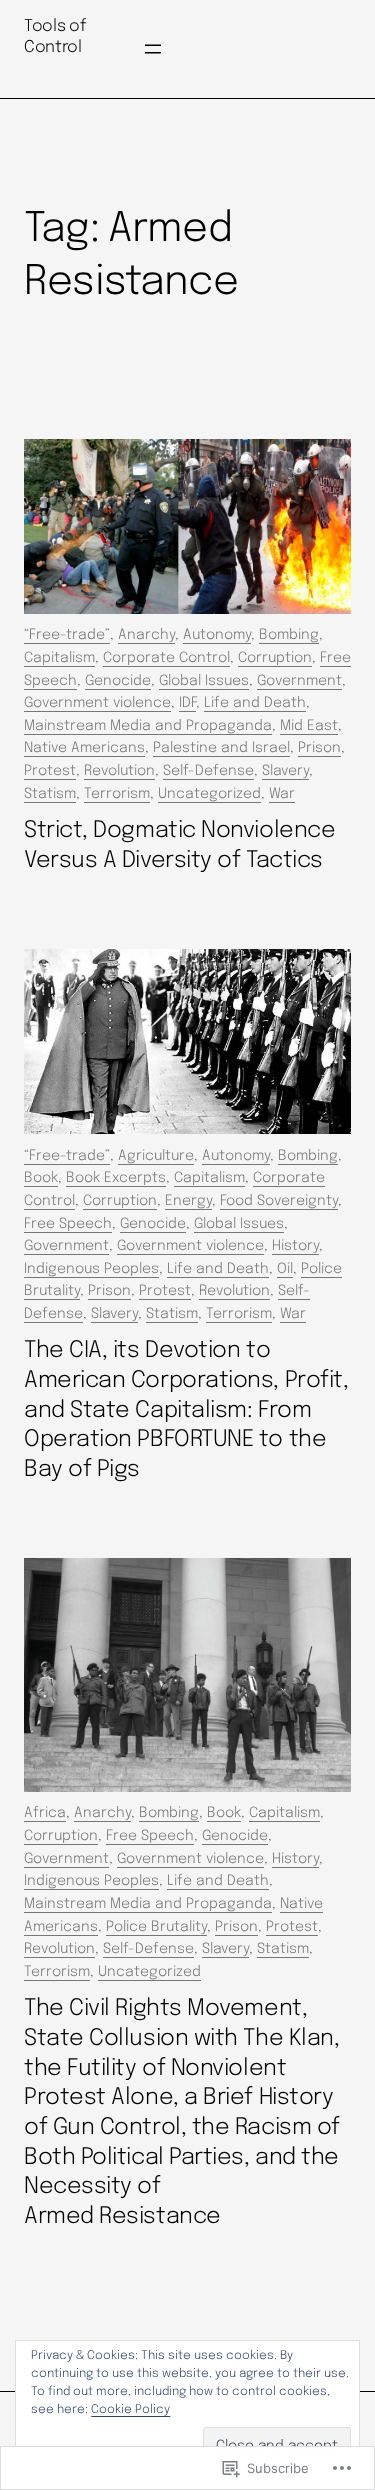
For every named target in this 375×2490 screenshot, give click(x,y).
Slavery (285, 771)
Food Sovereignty (279, 1201)
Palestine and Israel (221, 748)
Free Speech (68, 1224)
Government (299, 681)
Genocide (118, 681)
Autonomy (217, 635)
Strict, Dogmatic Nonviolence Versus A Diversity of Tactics (179, 845)
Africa (45, 1813)
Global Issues (204, 681)
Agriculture (156, 1156)
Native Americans (84, 748)
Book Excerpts (116, 1178)
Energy (188, 1201)
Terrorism (117, 794)
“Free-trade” (67, 635)
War (282, 794)
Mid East (309, 726)
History (295, 1246)
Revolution (119, 771)
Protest (50, 771)
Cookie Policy (130, 2410)
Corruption (275, 658)
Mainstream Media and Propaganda (148, 726)
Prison (319, 748)
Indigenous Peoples (91, 1269)
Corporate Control (166, 658)
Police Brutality (156, 1927)
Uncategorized (209, 794)
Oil (285, 1269)
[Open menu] (153, 49)
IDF (187, 703)
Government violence (97, 703)
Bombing (289, 635)
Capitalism (59, 658)
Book (41, 1178)
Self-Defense (208, 771)
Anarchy (146, 635)
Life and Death (255, 703)
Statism (50, 794)
